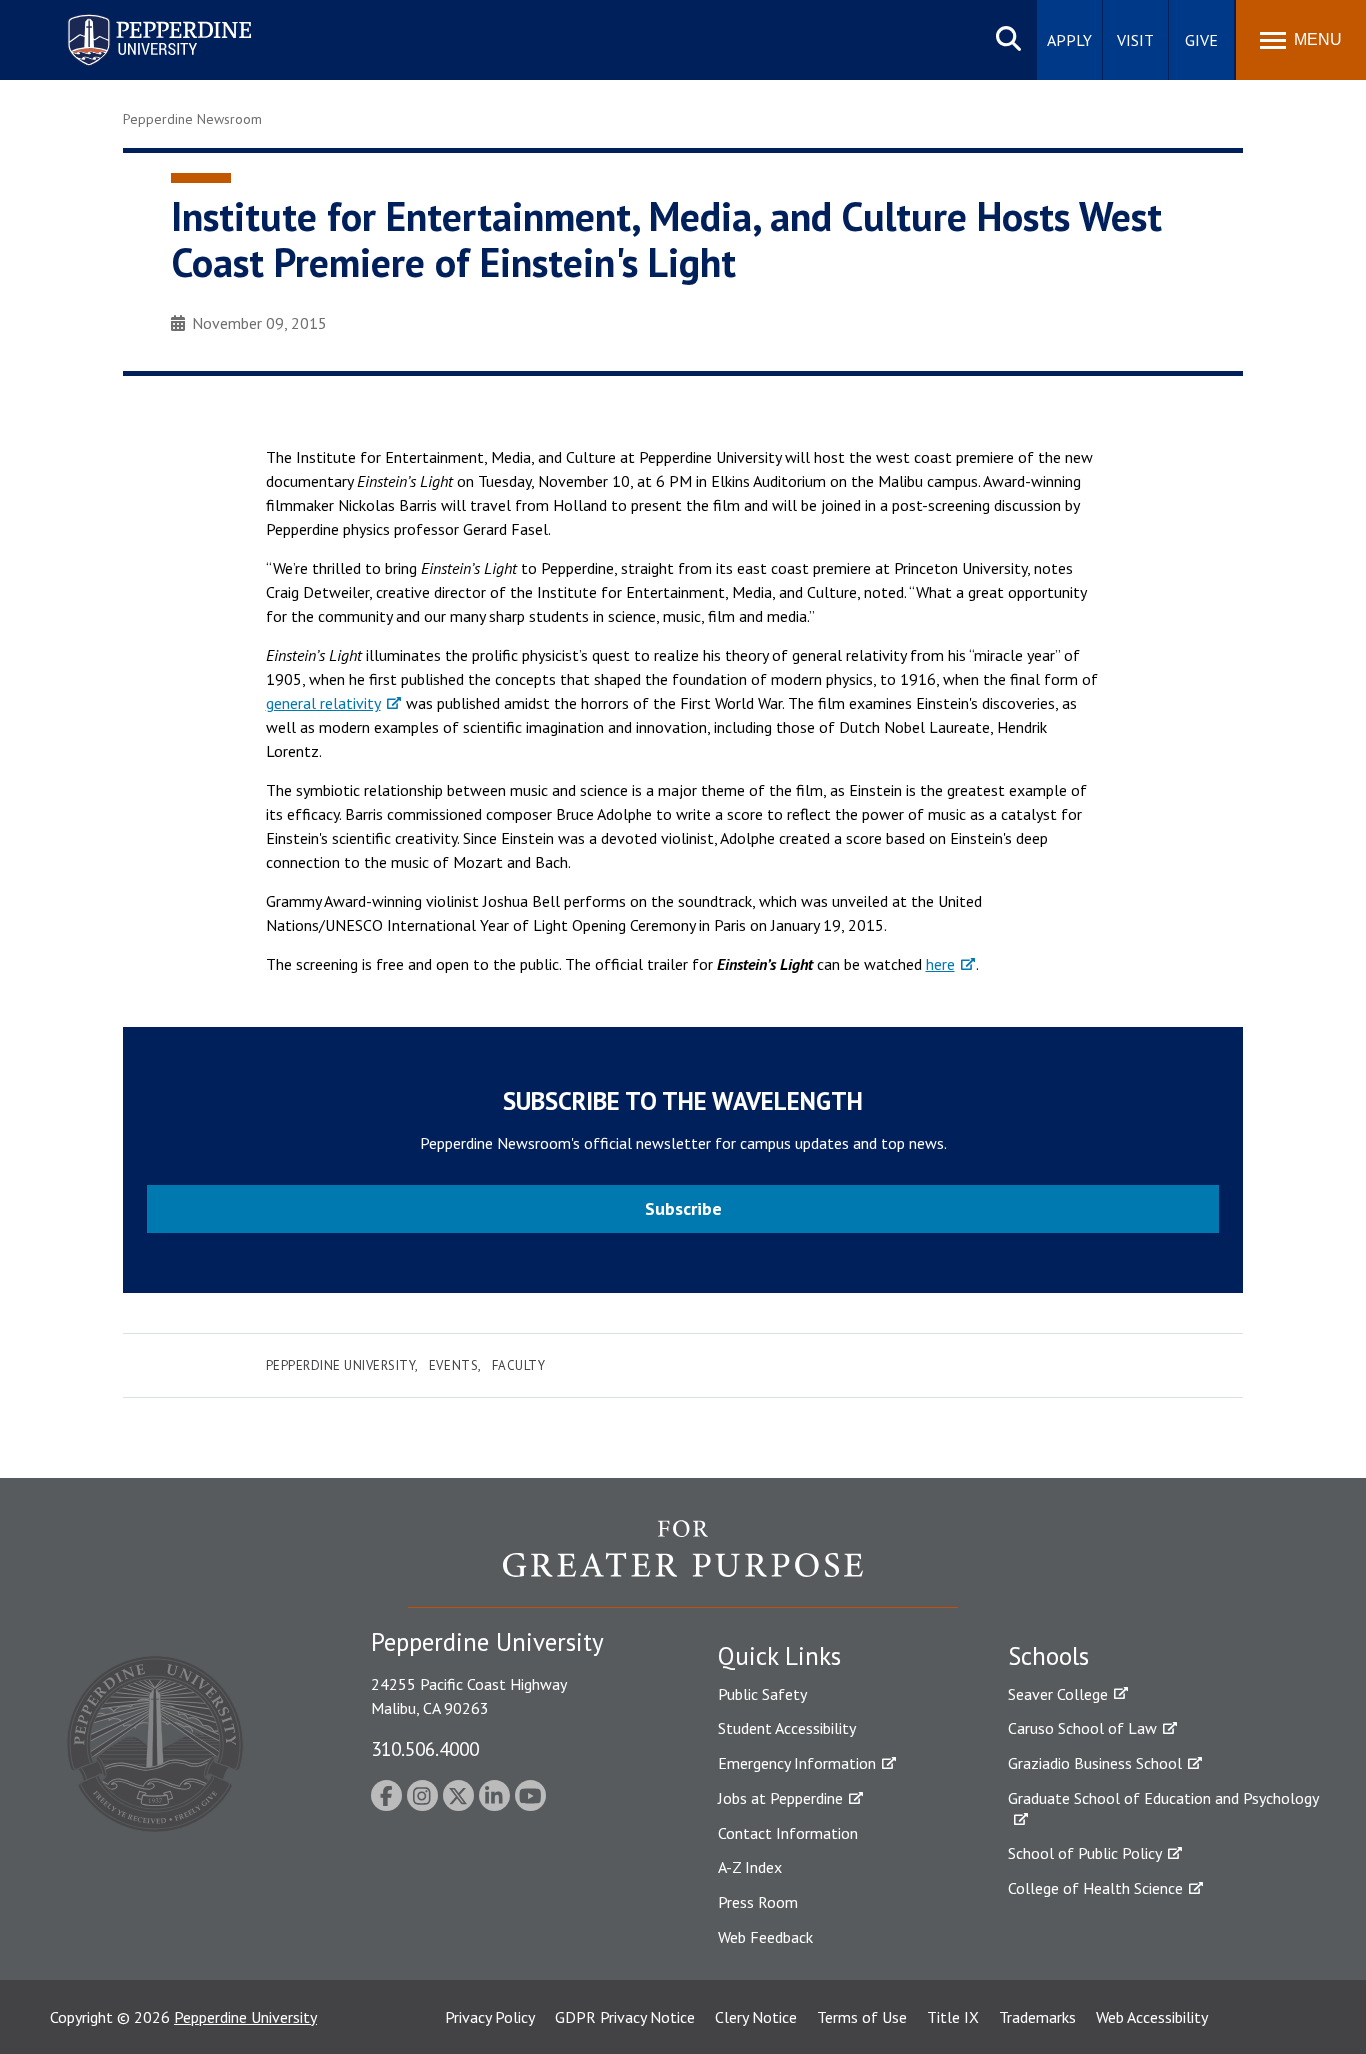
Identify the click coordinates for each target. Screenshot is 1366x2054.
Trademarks (1037, 2017)
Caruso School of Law (1082, 1728)
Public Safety (762, 1694)
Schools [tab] (1048, 1656)
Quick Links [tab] (779, 1656)
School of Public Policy (1085, 1853)
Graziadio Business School (1095, 1763)
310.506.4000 (425, 1748)
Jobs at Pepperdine (780, 1798)
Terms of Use (862, 2017)
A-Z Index (750, 1867)
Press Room (758, 1902)
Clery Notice (756, 2017)
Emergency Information (797, 1763)
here (940, 964)
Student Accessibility (787, 1728)
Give (1201, 40)
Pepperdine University (135, 18)
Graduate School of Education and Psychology (1163, 1798)
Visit (1135, 40)
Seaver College (1058, 1694)
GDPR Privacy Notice (625, 2017)
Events (453, 1365)
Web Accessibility (1152, 2017)
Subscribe (683, 1208)
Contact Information (788, 1833)
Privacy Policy (490, 2017)
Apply (1069, 40)
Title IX (953, 2017)
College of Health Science (1095, 1888)
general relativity (323, 703)
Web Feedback (765, 1937)
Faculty (519, 1365)
